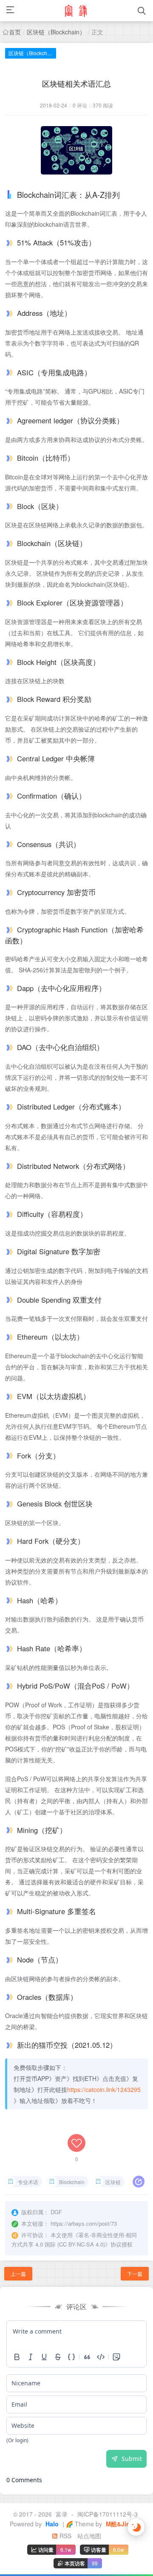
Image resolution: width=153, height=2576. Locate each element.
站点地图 (89, 2536)
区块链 (113, 2182)
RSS (65, 2536)
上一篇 (18, 2273)
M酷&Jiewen (123, 2524)
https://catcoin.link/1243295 (104, 2089)
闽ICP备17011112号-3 (108, 2514)
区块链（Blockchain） (56, 32)
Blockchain (72, 2182)
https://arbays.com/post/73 (84, 2223)
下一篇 (135, 2273)
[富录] (76, 11)
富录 (62, 2514)
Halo (51, 2524)
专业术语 (28, 2182)
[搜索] (142, 11)
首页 (15, 32)
